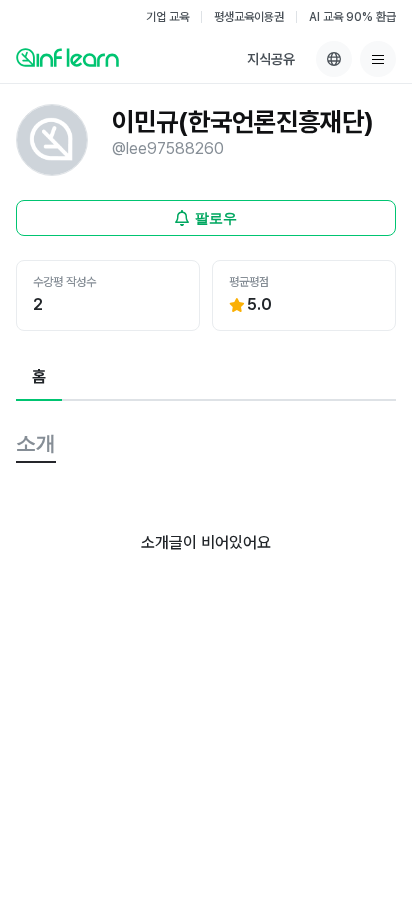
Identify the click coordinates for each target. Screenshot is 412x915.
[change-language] (334, 59)
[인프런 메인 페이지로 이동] (67, 57)
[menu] (378, 59)
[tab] (39, 378)
